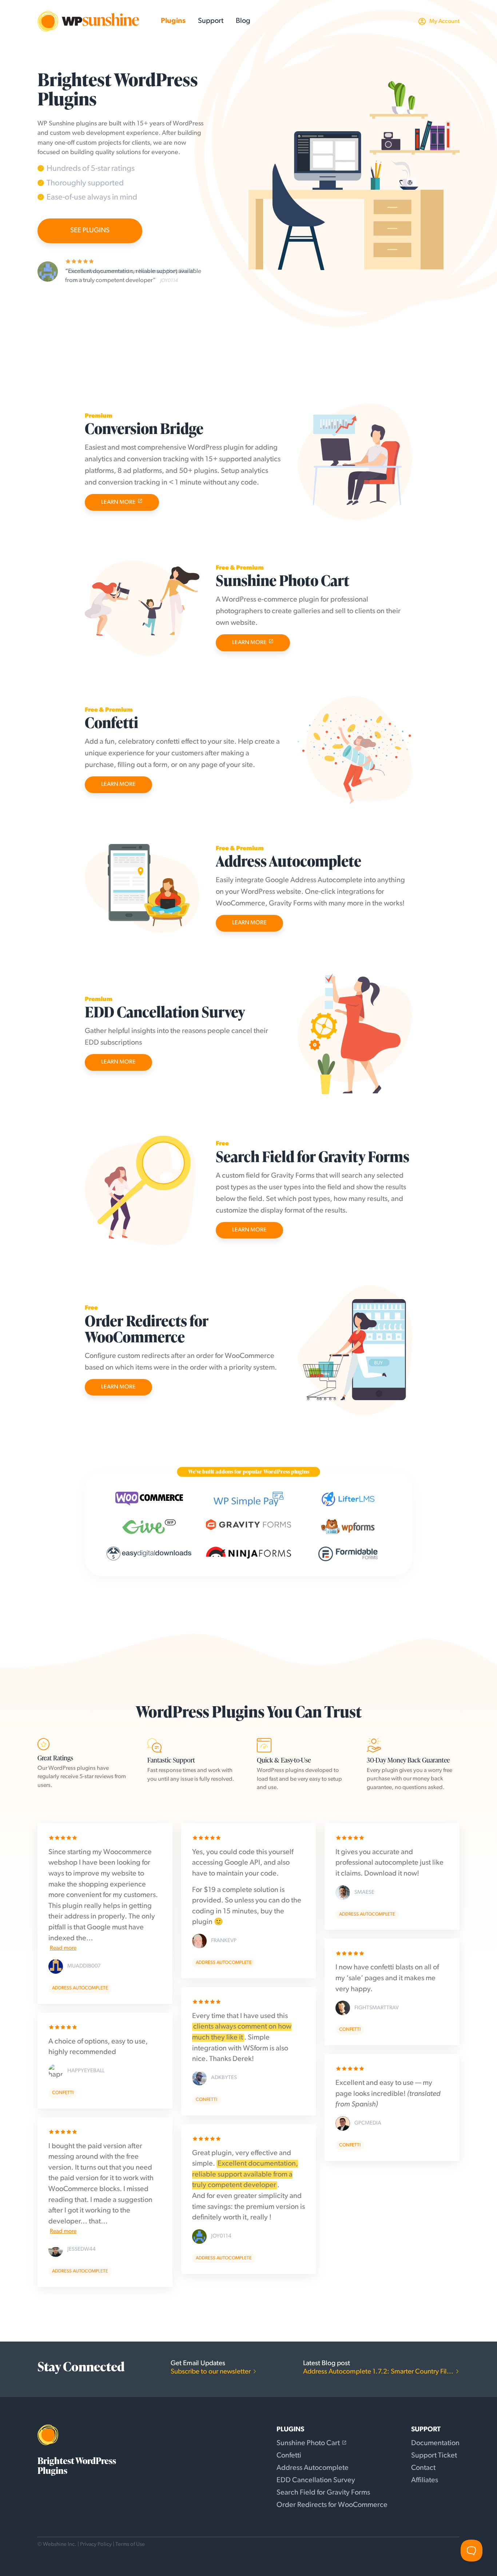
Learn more (118, 502)
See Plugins (90, 231)
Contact (423, 2468)
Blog (243, 21)
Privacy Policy (96, 2545)
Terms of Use (130, 2545)
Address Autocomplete (313, 2468)
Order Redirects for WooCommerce (332, 2505)
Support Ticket (434, 2456)
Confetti (289, 2456)
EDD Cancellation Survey (316, 2480)
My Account (444, 21)
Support (211, 21)
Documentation (435, 2443)
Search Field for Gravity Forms (323, 2493)
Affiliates (425, 2480)
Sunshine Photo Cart (308, 2443)
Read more (63, 1948)
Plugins (173, 21)
